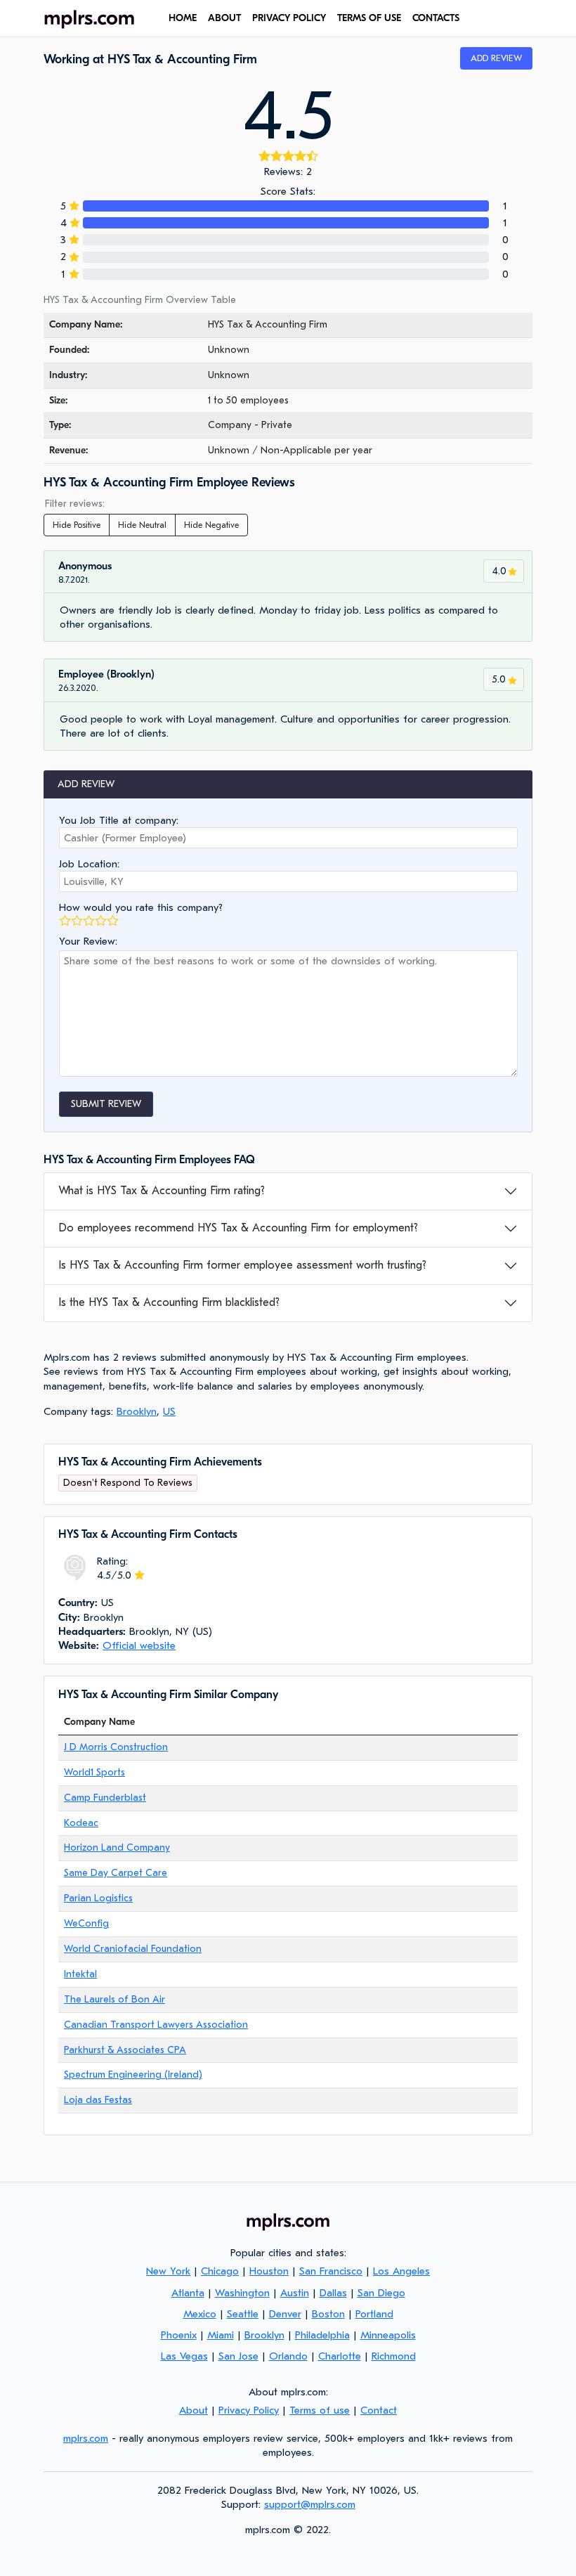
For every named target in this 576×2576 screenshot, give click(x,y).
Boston (328, 2314)
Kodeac (81, 1823)
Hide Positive (77, 525)
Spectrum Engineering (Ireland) (133, 2075)
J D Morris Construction (116, 1747)
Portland (374, 2314)
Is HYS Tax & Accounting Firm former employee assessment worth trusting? (242, 1265)
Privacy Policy (289, 18)
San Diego (381, 2293)
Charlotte (340, 2356)
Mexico (200, 2314)
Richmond (394, 2356)
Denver (285, 2314)
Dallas (333, 2293)
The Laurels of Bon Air (114, 1999)
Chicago (220, 2271)
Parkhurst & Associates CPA (125, 2050)
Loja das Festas (98, 2100)
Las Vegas (184, 2356)
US (169, 1411)
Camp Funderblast (105, 1798)
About (224, 18)
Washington (242, 2293)
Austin (295, 2293)
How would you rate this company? (141, 907)
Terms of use (369, 18)
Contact (379, 2410)
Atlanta (188, 2293)
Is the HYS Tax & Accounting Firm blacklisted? (169, 1302)
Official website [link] (139, 1645)
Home (183, 18)
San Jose (238, 2356)
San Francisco (331, 2271)
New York (168, 2271)
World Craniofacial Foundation (133, 1949)
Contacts (436, 18)
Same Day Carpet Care (116, 1873)
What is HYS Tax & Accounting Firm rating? (162, 1191)
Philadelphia (322, 2335)
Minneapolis (388, 2335)
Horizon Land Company (117, 1847)
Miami (221, 2335)
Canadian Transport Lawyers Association (156, 2025)
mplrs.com (86, 2438)
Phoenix (179, 2335)
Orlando (288, 2356)
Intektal (80, 1974)
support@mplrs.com (310, 2504)
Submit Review (106, 1104)
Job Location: (89, 864)
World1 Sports (94, 1772)
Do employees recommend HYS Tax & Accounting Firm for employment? (238, 1228)
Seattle (243, 2314)
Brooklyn (137, 1411)
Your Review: (88, 941)
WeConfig (86, 1923)
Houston (269, 2271)
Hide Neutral (142, 525)
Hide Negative (211, 525)
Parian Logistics (98, 1898)
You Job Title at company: (119, 820)
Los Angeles (401, 2271)
